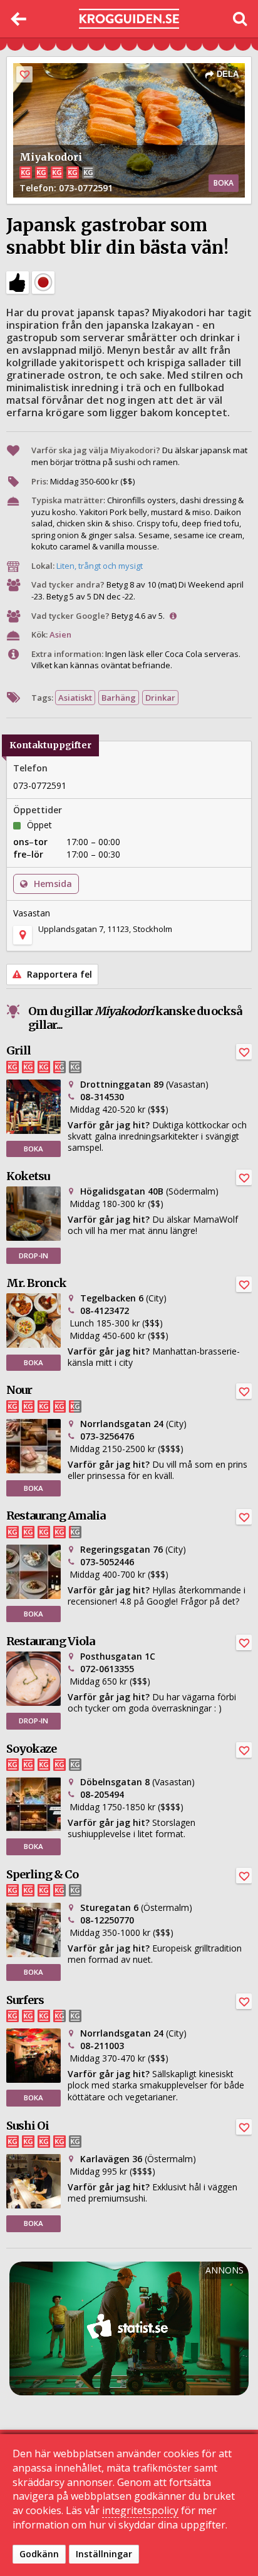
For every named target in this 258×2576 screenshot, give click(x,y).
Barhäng (119, 698)
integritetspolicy (140, 2510)
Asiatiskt (75, 698)
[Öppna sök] (239, 19)
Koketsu (28, 1176)
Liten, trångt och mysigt (100, 566)
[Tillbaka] (19, 19)
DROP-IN (34, 1255)
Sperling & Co (42, 1874)
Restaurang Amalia (56, 1516)
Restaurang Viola (50, 1641)
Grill (18, 1050)
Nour (19, 1390)
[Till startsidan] (129, 19)
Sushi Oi (28, 2126)
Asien (60, 634)
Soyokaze (31, 1749)
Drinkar (160, 698)
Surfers (25, 2000)
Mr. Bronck (36, 1283)
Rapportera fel (58, 974)
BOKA (224, 183)
